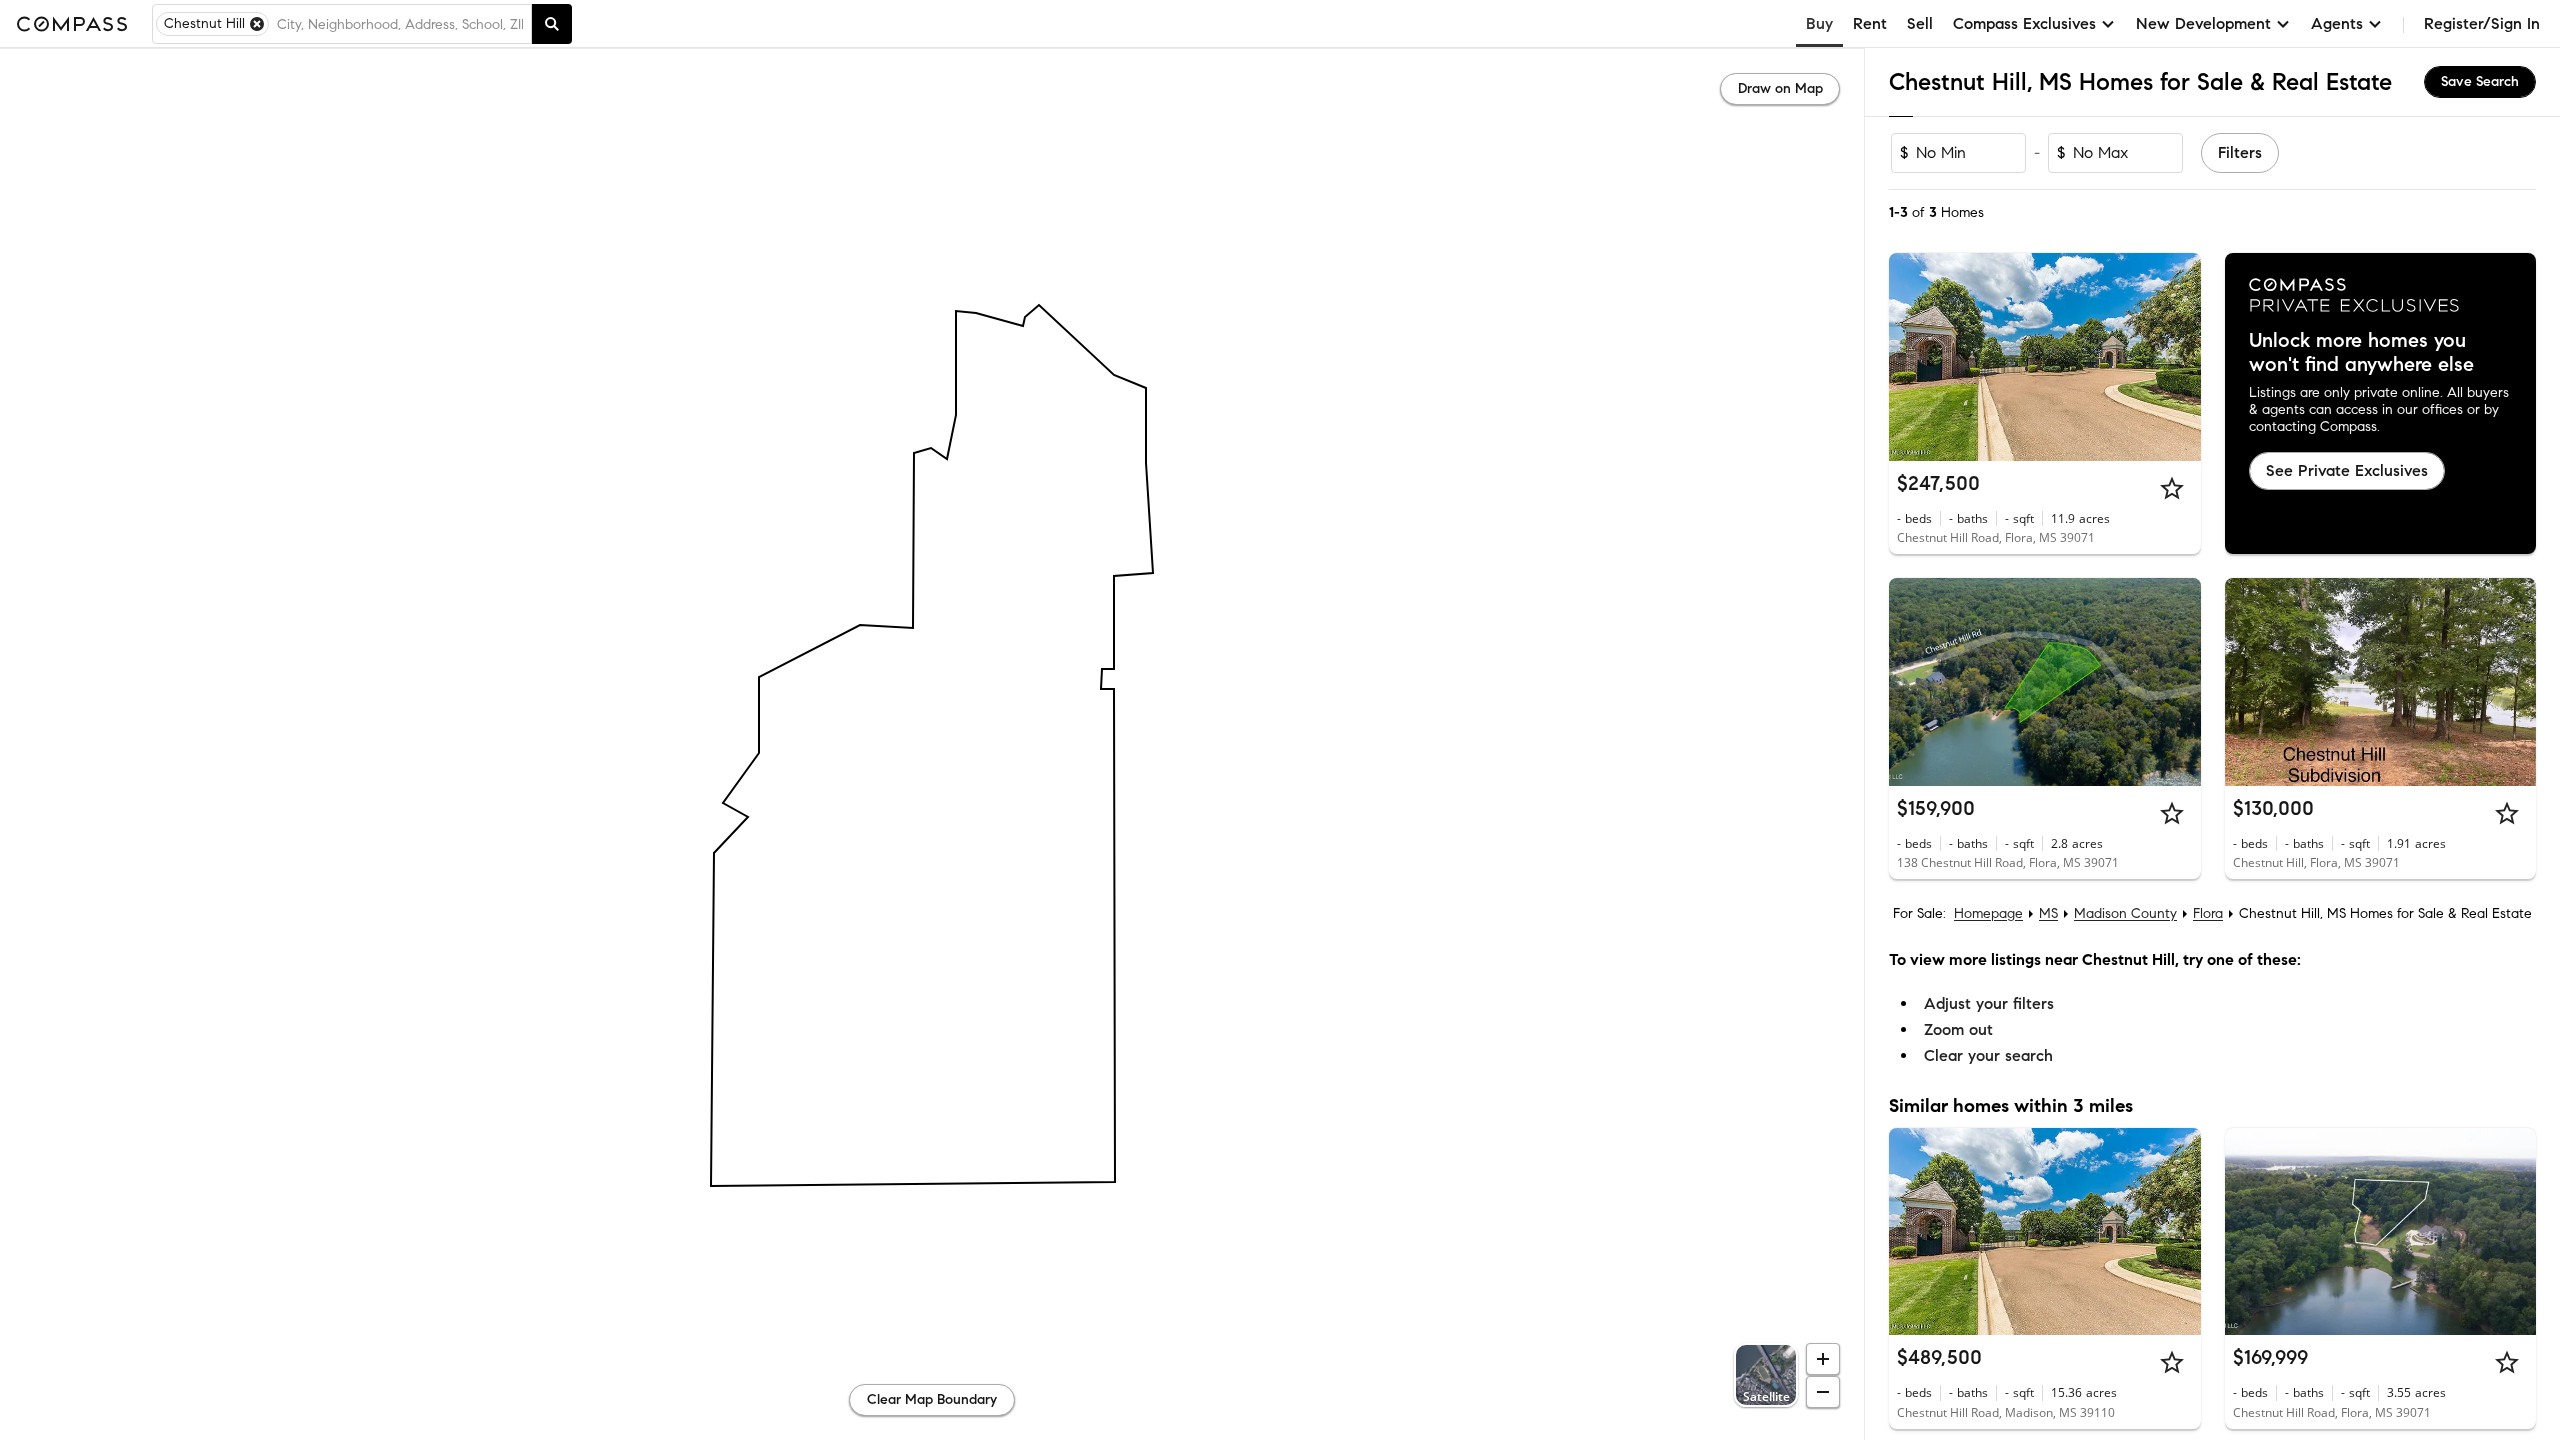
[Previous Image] (1913, 357)
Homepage (1988, 913)
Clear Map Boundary (932, 1399)
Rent (1870, 23)
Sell (1920, 23)
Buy (1819, 23)
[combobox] (400, 24)
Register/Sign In (2482, 23)
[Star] (2172, 488)
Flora (2208, 913)
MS (2048, 913)
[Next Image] (2177, 357)
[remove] (257, 24)
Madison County (2125, 913)
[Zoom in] (1823, 1359)
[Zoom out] (1823, 1392)
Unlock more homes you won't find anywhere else (2361, 353)
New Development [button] (2203, 23)
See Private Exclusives (2347, 470)
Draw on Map (1780, 88)
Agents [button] (2337, 23)
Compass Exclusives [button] (2024, 23)
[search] (552, 24)
